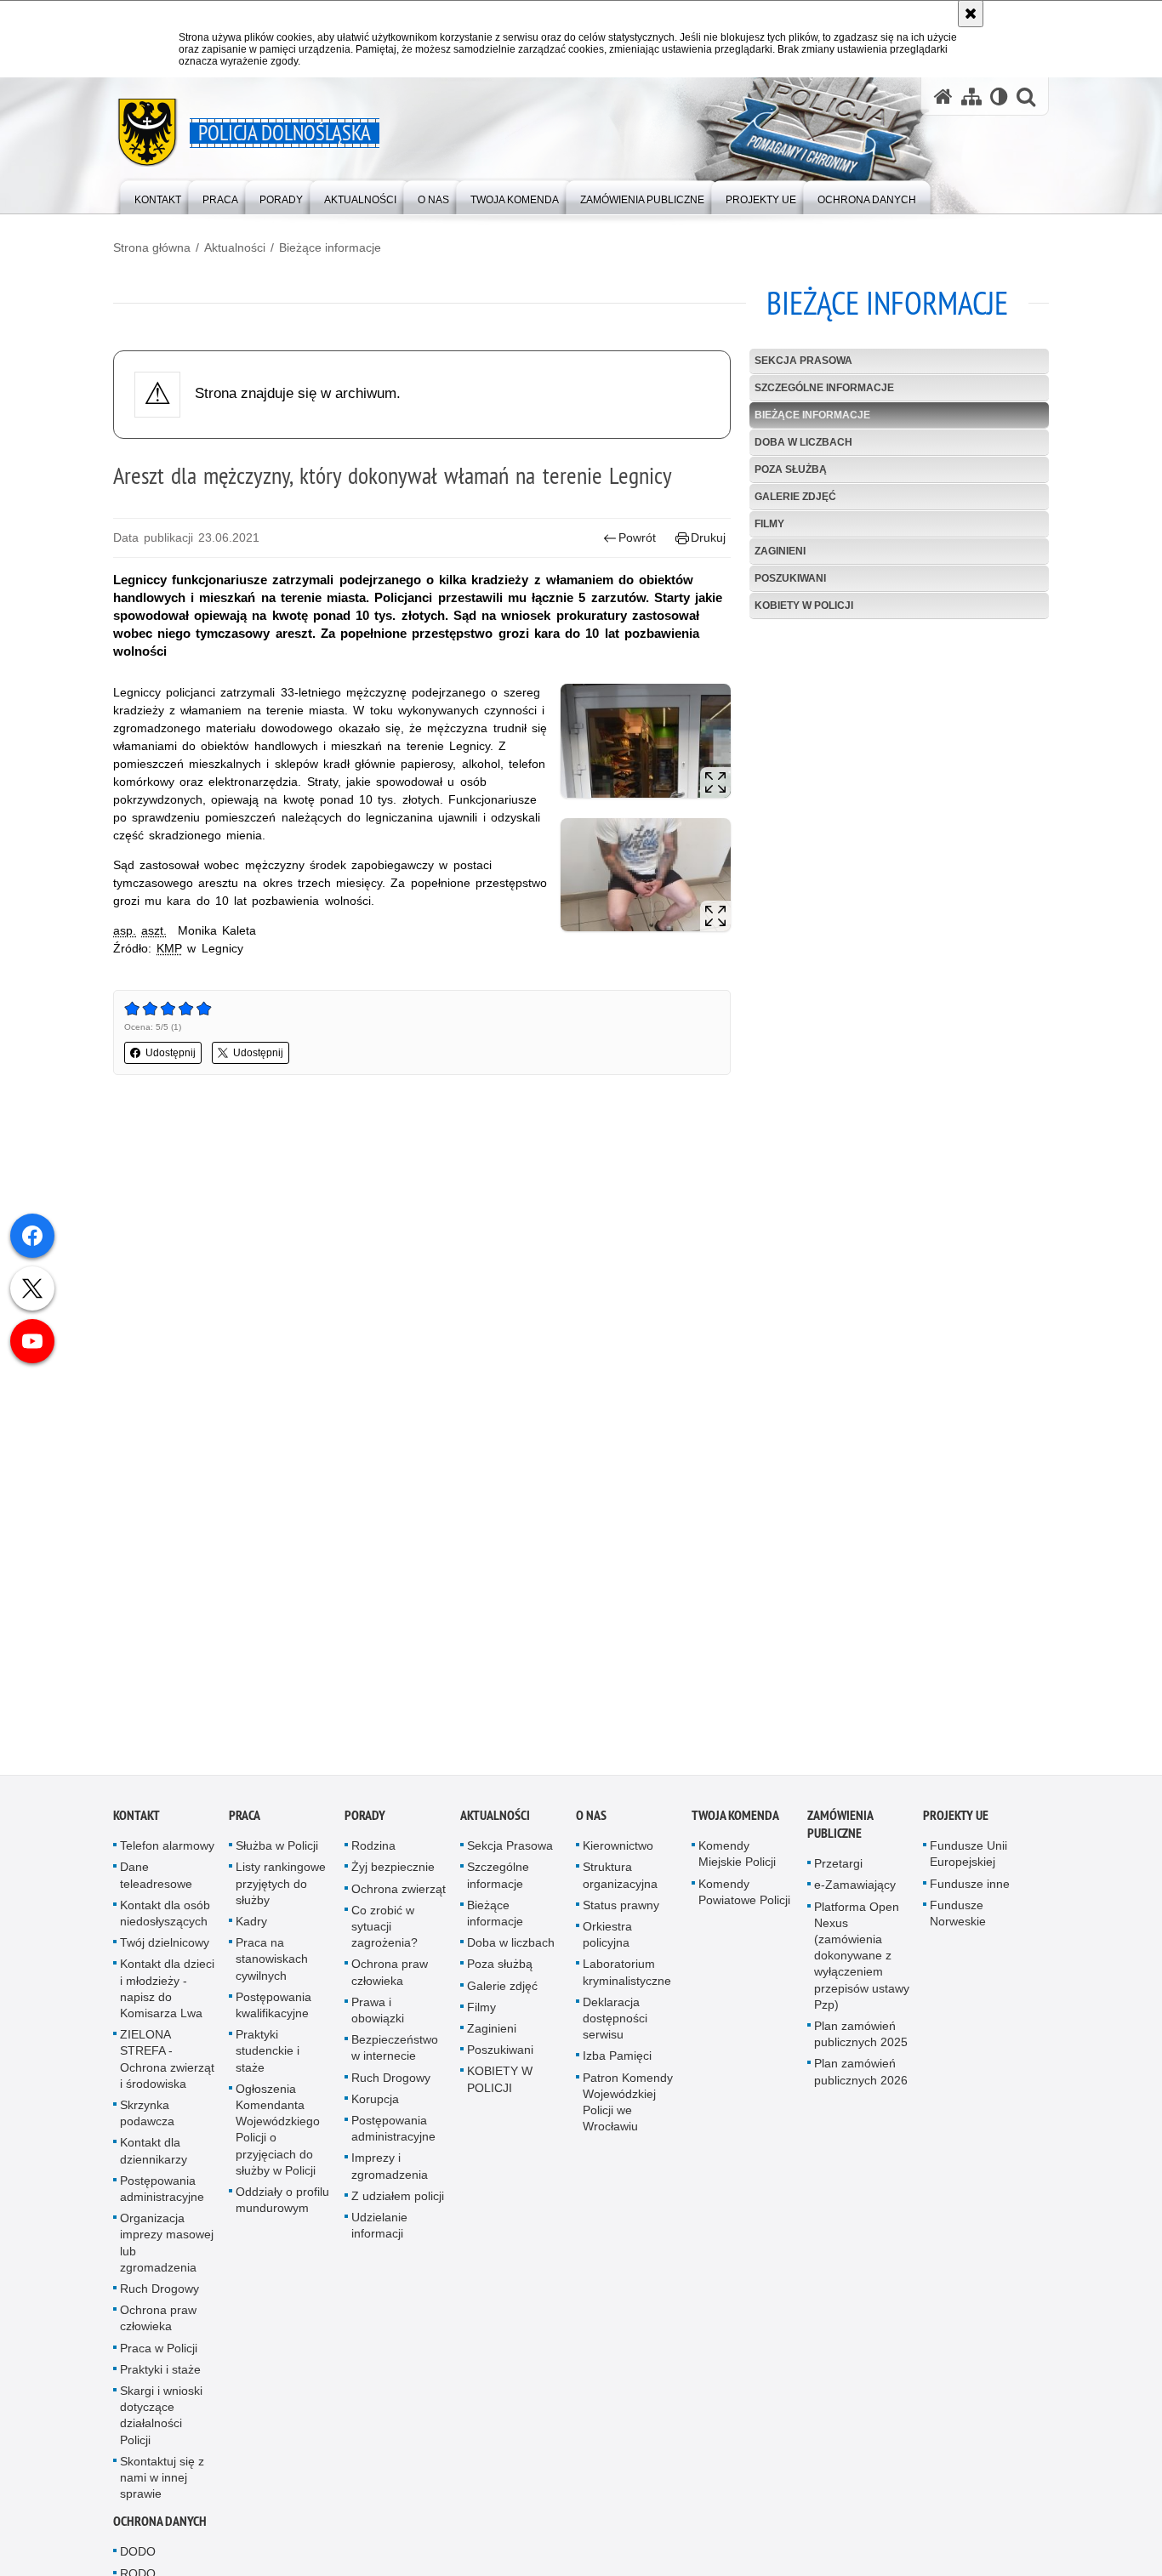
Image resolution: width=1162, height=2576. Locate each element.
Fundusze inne (970, 1895)
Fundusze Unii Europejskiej (968, 1865)
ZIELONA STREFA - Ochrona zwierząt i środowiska (167, 2070)
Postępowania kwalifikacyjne (273, 2016)
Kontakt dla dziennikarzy (154, 2162)
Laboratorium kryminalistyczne (627, 1984)
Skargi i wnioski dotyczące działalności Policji (161, 2426)
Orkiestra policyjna (607, 1945)
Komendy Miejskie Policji (737, 1865)
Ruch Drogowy (159, 2300)
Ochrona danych (160, 2533)
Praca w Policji (159, 2359)
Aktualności (235, 247)
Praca (245, 1826)
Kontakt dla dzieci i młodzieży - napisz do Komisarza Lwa (167, 2000)
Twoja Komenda (735, 1826)
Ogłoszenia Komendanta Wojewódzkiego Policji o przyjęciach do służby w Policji (278, 2141)
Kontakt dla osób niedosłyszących (165, 1924)
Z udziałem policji (398, 2207)
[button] (1026, 97)
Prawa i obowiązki (378, 2021)
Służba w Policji (277, 1857)
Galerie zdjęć (795, 497)
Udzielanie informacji (379, 2236)
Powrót (637, 537)
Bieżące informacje (330, 247)
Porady (365, 1826)
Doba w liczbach (803, 442)
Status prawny (621, 1916)
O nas (591, 1826)
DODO (138, 2563)
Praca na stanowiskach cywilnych (272, 1970)
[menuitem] (158, 196)
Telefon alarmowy (167, 1857)
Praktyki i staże (160, 2380)
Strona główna (152, 247)
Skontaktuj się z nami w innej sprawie (162, 2488)
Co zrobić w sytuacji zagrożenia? (384, 1937)
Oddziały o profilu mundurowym (282, 2211)
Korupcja (375, 2110)
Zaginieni (780, 551)
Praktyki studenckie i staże (268, 2061)
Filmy (769, 524)
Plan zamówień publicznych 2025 (861, 2045)
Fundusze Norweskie (958, 1924)
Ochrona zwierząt (399, 1900)
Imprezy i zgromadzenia (390, 2178)
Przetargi (838, 1874)
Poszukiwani (790, 578)
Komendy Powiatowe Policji (744, 1903)
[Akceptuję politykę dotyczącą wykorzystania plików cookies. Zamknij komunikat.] (971, 14)
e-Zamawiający (855, 1896)
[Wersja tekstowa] (999, 97)
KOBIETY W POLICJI (804, 606)
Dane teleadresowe (156, 1887)
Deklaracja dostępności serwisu (615, 2029)
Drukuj (708, 537)
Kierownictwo (618, 1857)
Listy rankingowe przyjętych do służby (281, 1895)
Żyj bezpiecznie (393, 1879)
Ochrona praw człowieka (158, 2329)
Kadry (251, 1932)
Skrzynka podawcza (147, 2124)
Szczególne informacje (824, 388)
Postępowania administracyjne (162, 2200)
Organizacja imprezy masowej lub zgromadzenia (167, 2254)
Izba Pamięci (617, 2067)
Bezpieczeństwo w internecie (395, 2059)
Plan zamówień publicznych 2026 (861, 2083)
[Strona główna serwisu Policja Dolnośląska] (943, 97)
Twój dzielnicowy (165, 1953)
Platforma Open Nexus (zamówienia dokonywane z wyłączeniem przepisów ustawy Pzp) (862, 1967)
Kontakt (137, 1826)
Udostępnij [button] (171, 1053)
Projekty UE (956, 1826)
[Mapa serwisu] (971, 97)
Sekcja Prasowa (803, 361)
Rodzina (373, 1857)
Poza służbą (791, 469)
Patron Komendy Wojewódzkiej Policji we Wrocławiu (628, 2113)
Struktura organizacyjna (620, 1887)
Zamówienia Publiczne (840, 1835)
